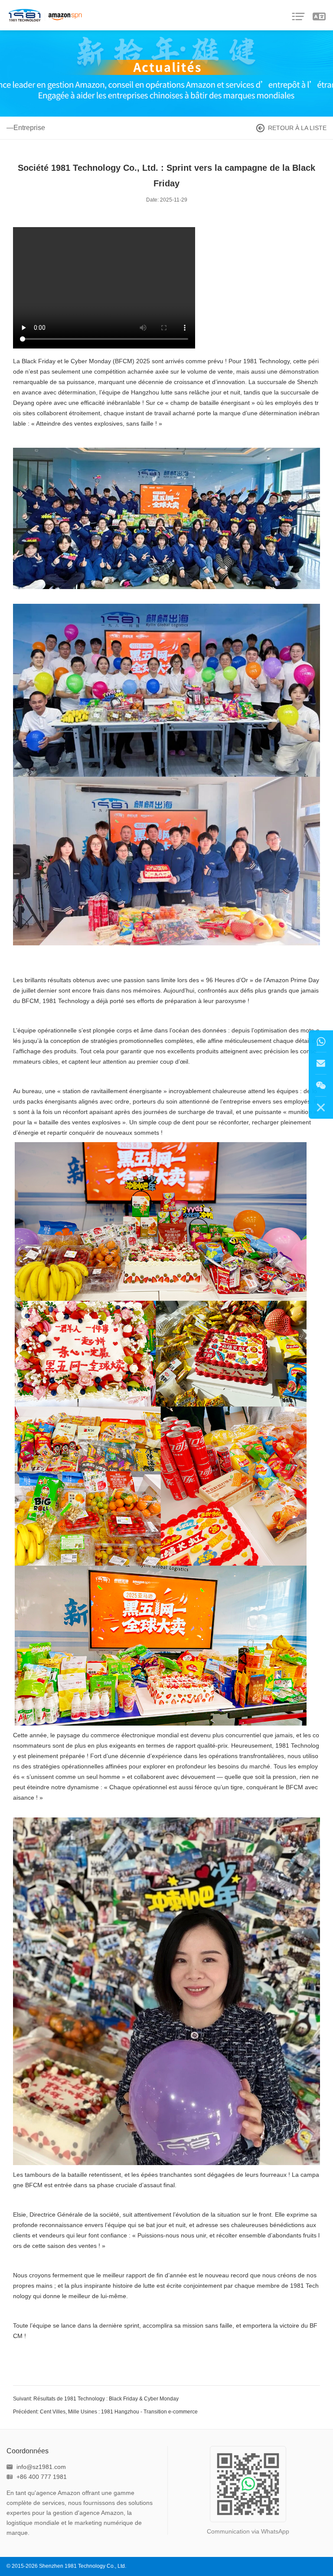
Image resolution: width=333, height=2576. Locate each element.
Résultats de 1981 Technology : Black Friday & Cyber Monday (106, 2399)
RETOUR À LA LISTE (297, 128)
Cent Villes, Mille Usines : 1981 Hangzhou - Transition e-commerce (119, 2412)
